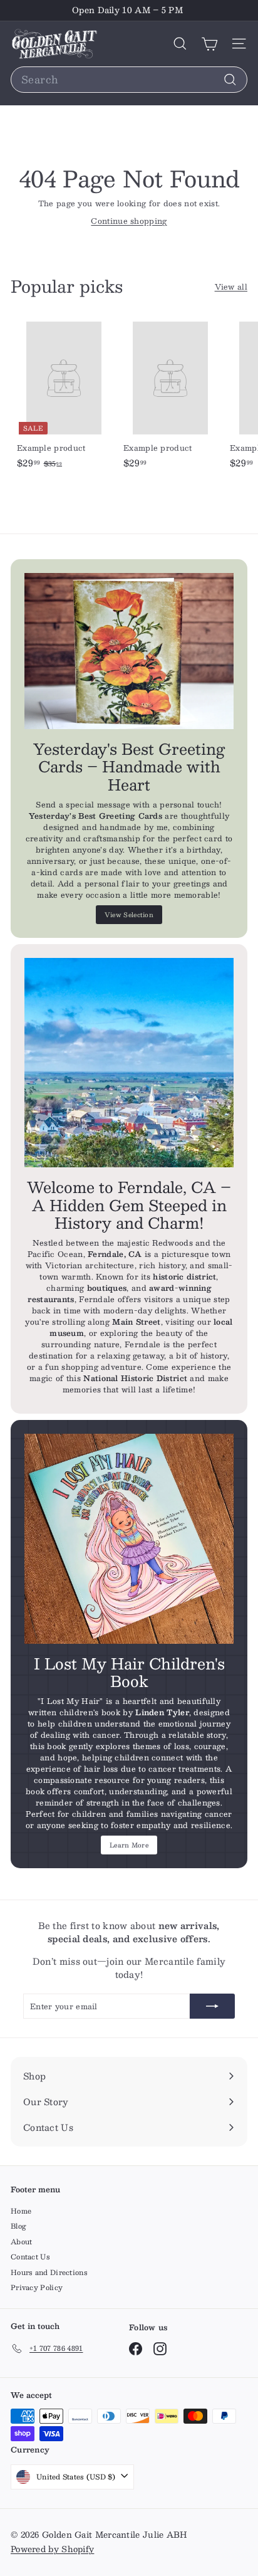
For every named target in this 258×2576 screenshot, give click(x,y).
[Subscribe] (212, 2006)
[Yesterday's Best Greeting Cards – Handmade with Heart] (129, 651)
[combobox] (129, 80)
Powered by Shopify (52, 2549)
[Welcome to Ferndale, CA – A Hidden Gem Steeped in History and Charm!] (129, 1063)
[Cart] (209, 44)
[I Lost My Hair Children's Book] (129, 1538)
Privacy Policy (37, 2287)
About (22, 2242)
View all (231, 287)
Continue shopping (129, 221)
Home (21, 2211)
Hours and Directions (49, 2272)
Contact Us (30, 2257)
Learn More (129, 1845)
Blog (18, 2226)
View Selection (129, 914)
